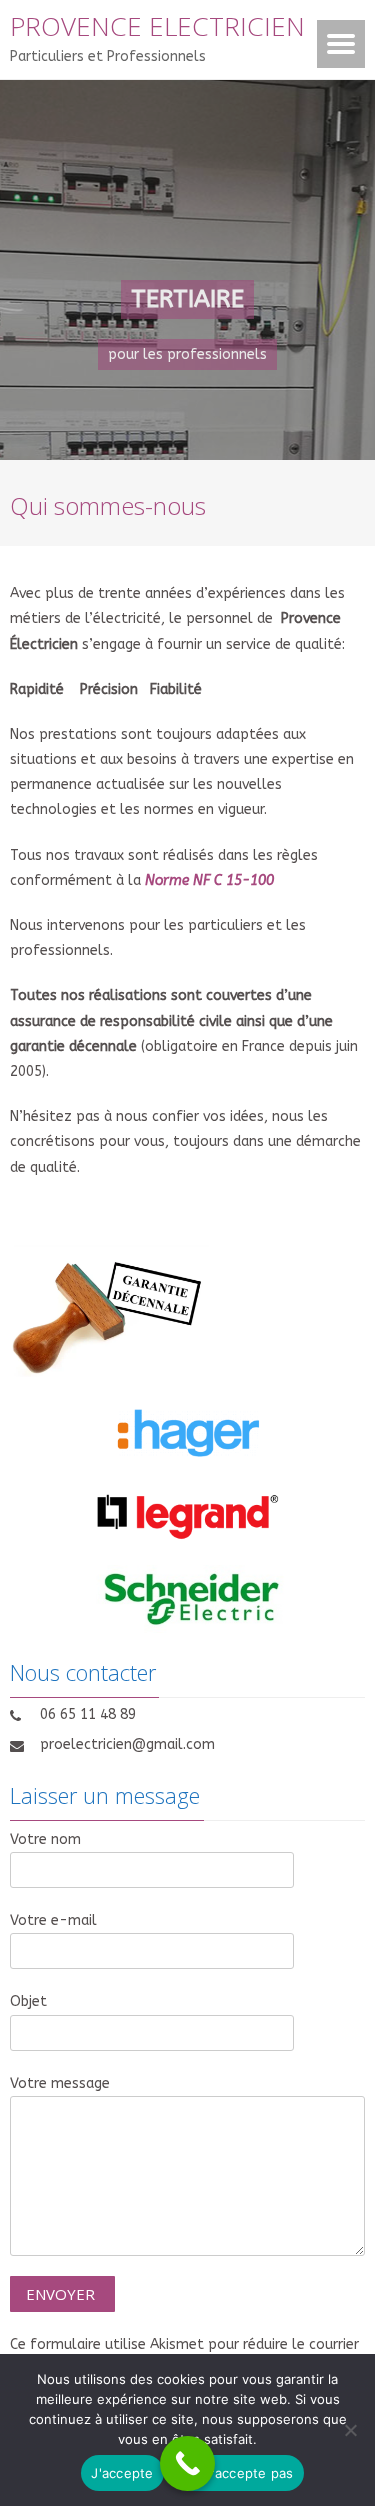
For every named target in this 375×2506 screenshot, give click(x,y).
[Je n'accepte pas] (350, 2430)
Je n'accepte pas (239, 2473)
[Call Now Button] (187, 2463)
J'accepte (122, 2473)
